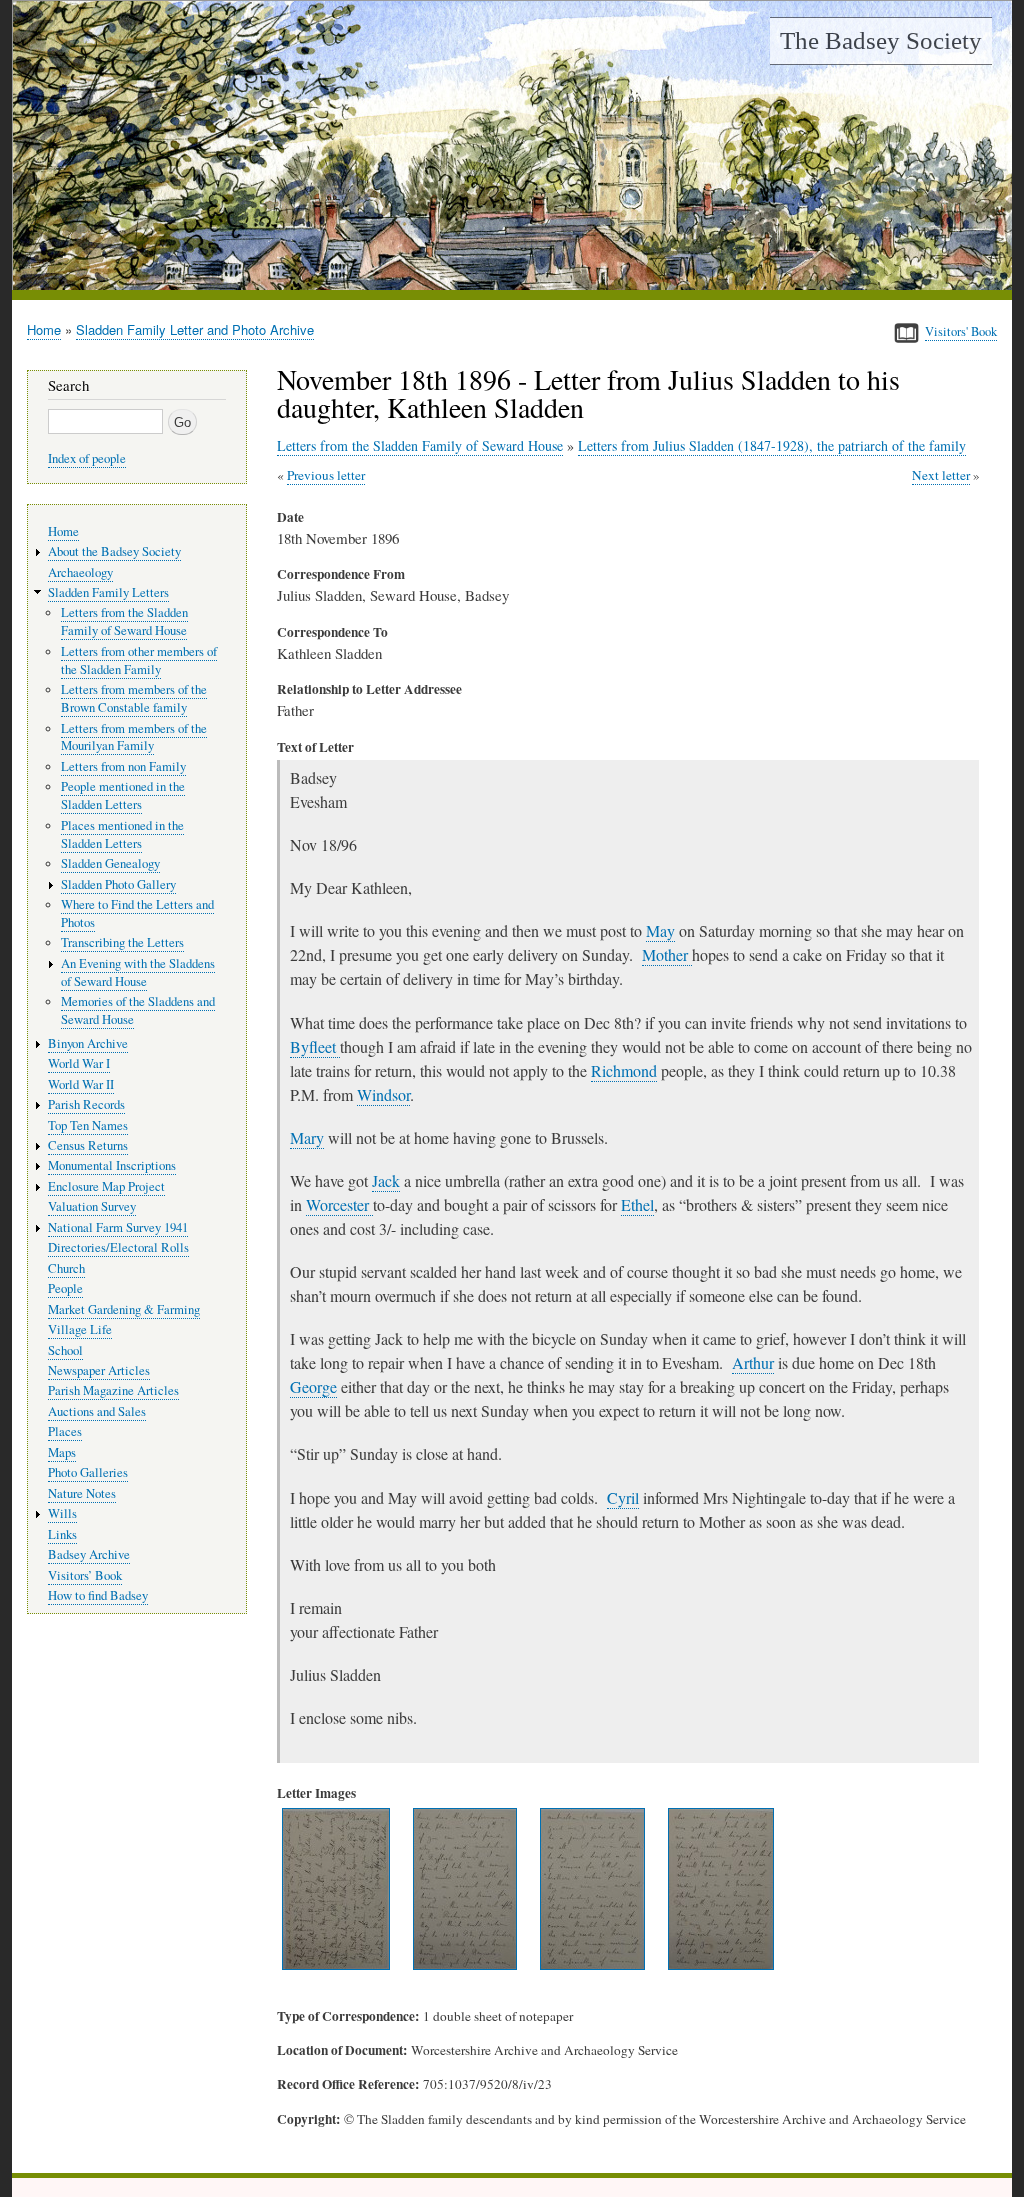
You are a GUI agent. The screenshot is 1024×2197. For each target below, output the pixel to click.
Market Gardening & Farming (124, 1309)
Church (66, 1268)
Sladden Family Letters (108, 592)
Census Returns (88, 1145)
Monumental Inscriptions (112, 1165)
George (313, 1386)
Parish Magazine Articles (113, 1390)
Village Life (80, 1329)
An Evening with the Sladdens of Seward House (138, 972)
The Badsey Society (881, 40)
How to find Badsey (98, 1595)
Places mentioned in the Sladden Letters (122, 834)
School (65, 1350)
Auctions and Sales (97, 1411)
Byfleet (315, 1046)
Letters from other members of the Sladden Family (139, 660)
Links (62, 1534)
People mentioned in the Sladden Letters (123, 795)
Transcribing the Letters (122, 942)
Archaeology (80, 572)
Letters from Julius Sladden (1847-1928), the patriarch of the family (772, 445)
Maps (62, 1452)
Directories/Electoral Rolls (118, 1247)
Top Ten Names (88, 1125)
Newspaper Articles (99, 1370)
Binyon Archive (88, 1043)
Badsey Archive (89, 1554)
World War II (81, 1084)
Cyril (623, 1497)
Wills (62, 1513)
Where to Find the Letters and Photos (137, 913)
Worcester (339, 1204)
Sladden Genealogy (110, 863)
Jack (386, 1180)
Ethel (637, 1204)
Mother (667, 954)
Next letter (941, 475)
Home (44, 329)
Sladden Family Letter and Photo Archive (195, 329)
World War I (79, 1063)
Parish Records (86, 1104)
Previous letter (326, 475)
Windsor (383, 1094)
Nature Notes (82, 1493)
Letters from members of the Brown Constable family (134, 698)
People (65, 1288)
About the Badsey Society (114, 551)
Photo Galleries (88, 1472)
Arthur (753, 1362)
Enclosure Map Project (106, 1186)
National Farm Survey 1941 (118, 1227)
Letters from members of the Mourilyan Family (134, 737)
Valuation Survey (92, 1206)
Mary (307, 1137)
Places (65, 1431)
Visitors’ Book (85, 1575)
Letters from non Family (123, 766)
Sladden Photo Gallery (118, 884)
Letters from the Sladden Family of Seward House (420, 445)
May (660, 930)
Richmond (624, 1070)
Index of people (87, 458)
